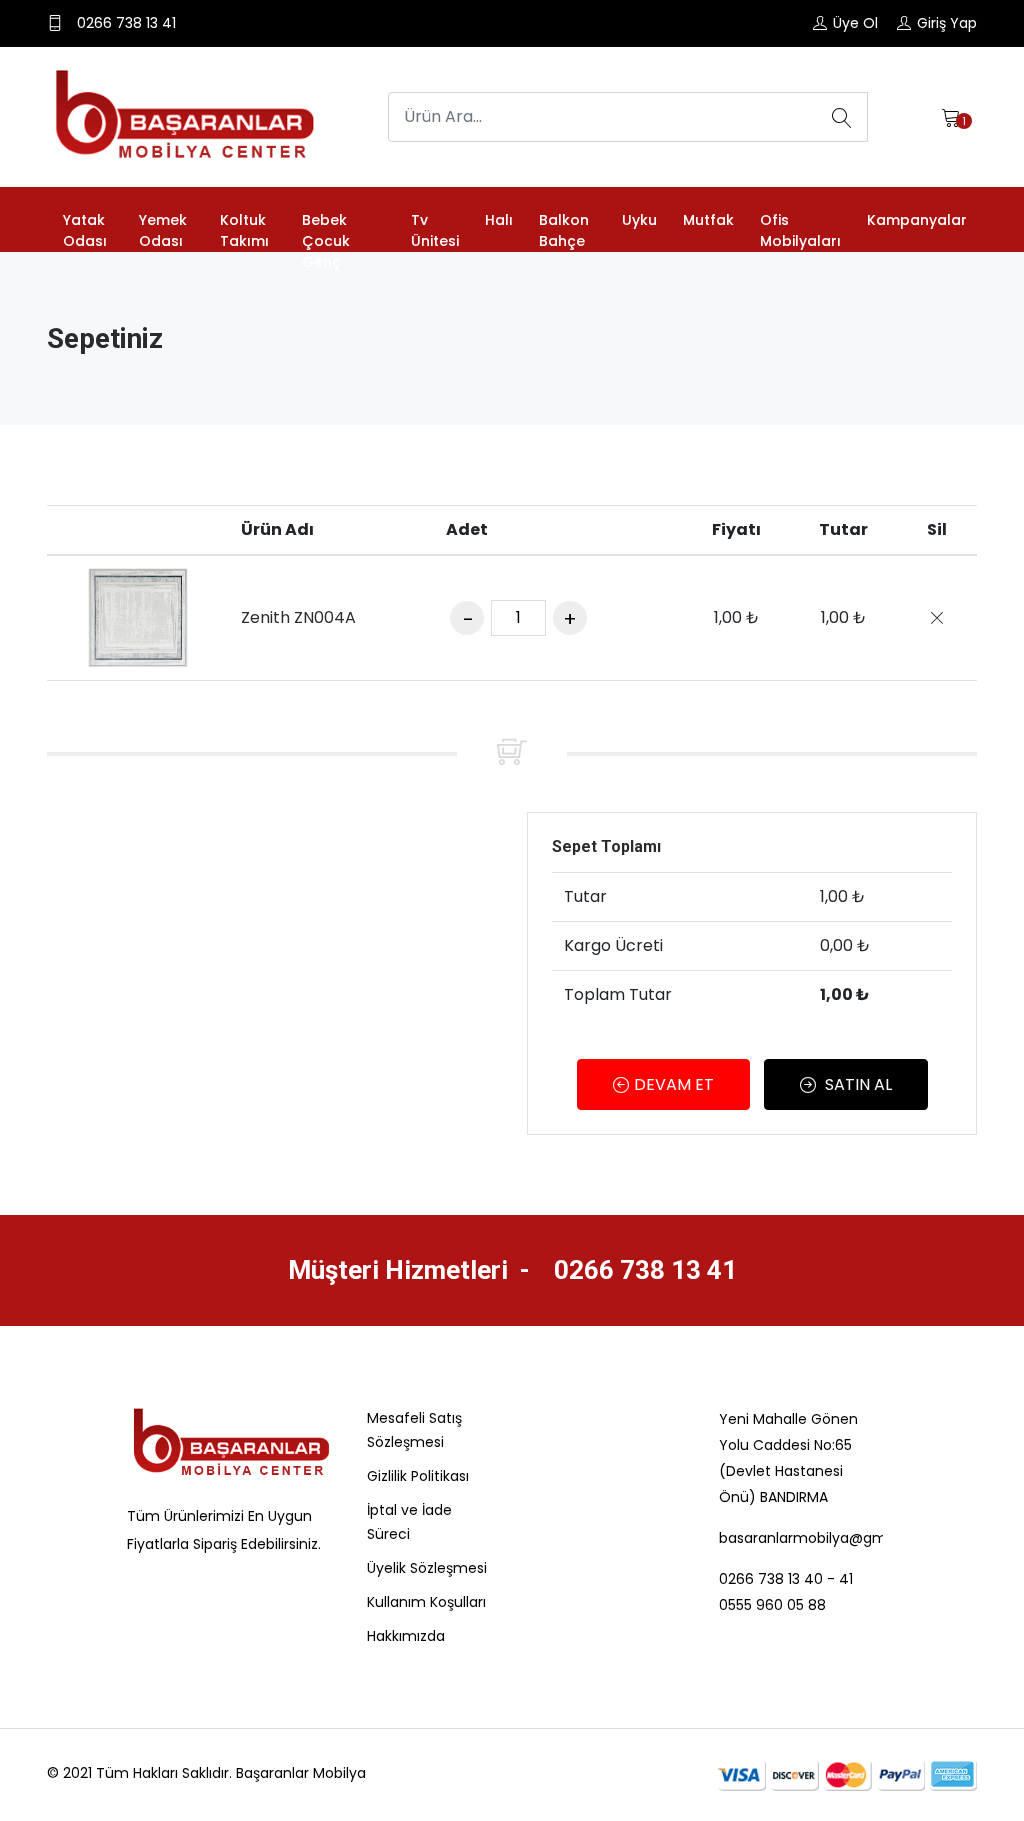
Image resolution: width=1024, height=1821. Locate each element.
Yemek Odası (163, 230)
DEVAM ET (674, 1084)
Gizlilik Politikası (418, 1476)
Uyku (639, 220)
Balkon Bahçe (564, 230)
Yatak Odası (85, 230)
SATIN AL (856, 1084)
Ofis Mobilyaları (800, 230)
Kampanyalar (917, 220)
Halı (499, 220)
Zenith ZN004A (298, 617)
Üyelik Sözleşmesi (427, 1568)
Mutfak (708, 220)
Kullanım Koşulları (426, 1602)
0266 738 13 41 (642, 1270)
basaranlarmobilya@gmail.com (801, 1538)
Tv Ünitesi (435, 230)
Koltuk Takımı (244, 230)
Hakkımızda (406, 1636)
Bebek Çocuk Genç (326, 241)
